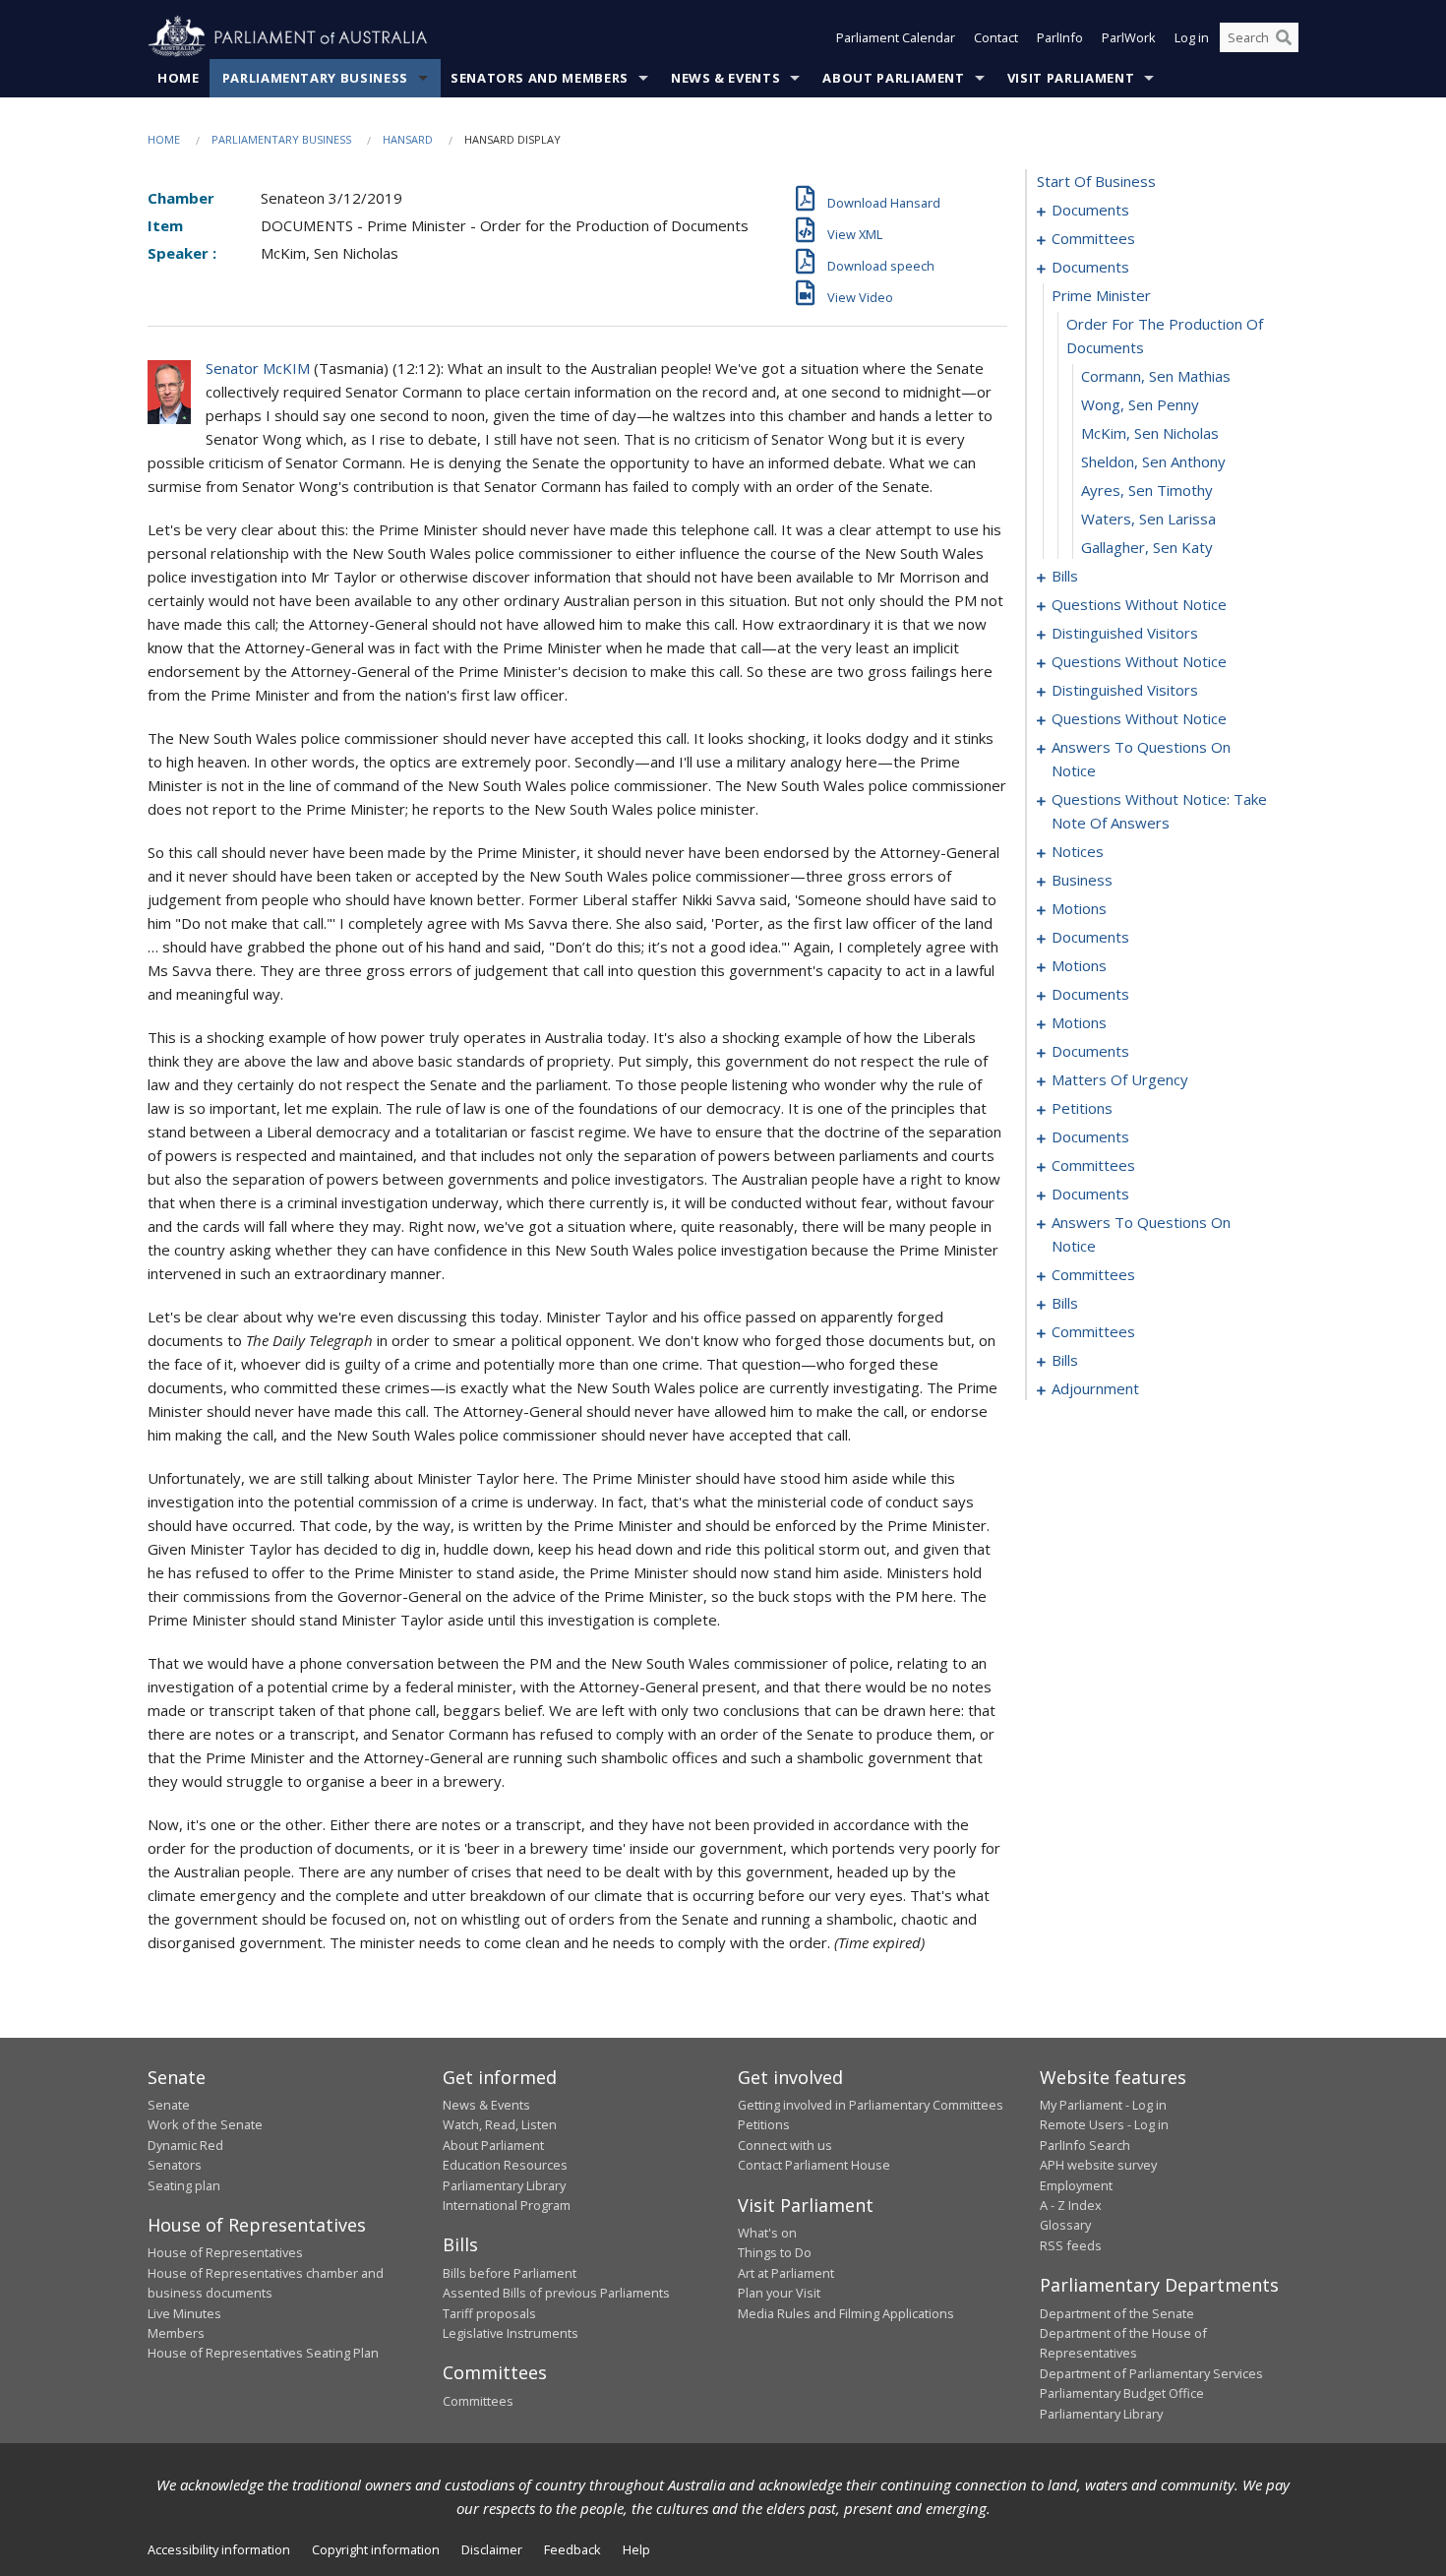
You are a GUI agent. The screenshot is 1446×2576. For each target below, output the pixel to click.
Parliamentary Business (315, 78)
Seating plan (184, 2185)
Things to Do (775, 2252)
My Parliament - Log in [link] (1103, 2105)
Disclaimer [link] (492, 2549)
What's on (767, 2233)
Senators (175, 2165)
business (1082, 880)
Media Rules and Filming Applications (846, 2313)
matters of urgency (1120, 1079)
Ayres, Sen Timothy (1147, 490)
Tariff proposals (489, 2313)
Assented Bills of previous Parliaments (556, 2293)
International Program (507, 2205)
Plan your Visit (779, 2293)
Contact (996, 37)
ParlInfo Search (1085, 2145)
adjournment (1095, 1388)
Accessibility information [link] (219, 2549)
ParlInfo (1060, 37)
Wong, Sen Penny (1140, 404)
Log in (1192, 37)
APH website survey (1098, 2165)
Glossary (1065, 2225)
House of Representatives (225, 2252)
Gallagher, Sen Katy (1147, 547)
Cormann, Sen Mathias (1156, 376)
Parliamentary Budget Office (1122, 2393)
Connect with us (785, 2145)
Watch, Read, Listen (500, 2124)
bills (1065, 576)
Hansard (408, 139)
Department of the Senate (1117, 2313)
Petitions (764, 2124)
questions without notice (1139, 604)
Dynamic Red (185, 2145)
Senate (169, 2105)
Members (176, 2333)
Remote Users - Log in (1104, 2124)
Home (179, 78)
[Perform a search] (1284, 37)
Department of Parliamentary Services (1151, 2373)
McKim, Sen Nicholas (1150, 433)
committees (1093, 238)
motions (1079, 908)
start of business (1096, 181)
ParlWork (1129, 37)
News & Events (725, 78)
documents (1090, 210)
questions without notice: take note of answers (1159, 811)
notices (1078, 851)
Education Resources (505, 2165)
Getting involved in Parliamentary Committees (871, 2105)
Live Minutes (184, 2313)
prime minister (1101, 295)
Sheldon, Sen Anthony (1153, 461)
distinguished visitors (1125, 633)
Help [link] (636, 2549)
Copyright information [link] (376, 2549)
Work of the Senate (205, 2124)
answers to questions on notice (1141, 759)
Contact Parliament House (814, 2165)
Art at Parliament (786, 2273)
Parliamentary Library (504, 2185)
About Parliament (893, 78)
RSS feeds (1071, 2245)
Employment (1076, 2185)
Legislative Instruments (511, 2333)
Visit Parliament (1071, 78)
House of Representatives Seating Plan (263, 2353)
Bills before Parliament (510, 2273)
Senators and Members (540, 78)
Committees (478, 2401)
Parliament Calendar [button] (896, 37)
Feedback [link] (572, 2549)
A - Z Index (1071, 2205)
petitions (1082, 1108)
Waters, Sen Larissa (1148, 519)
